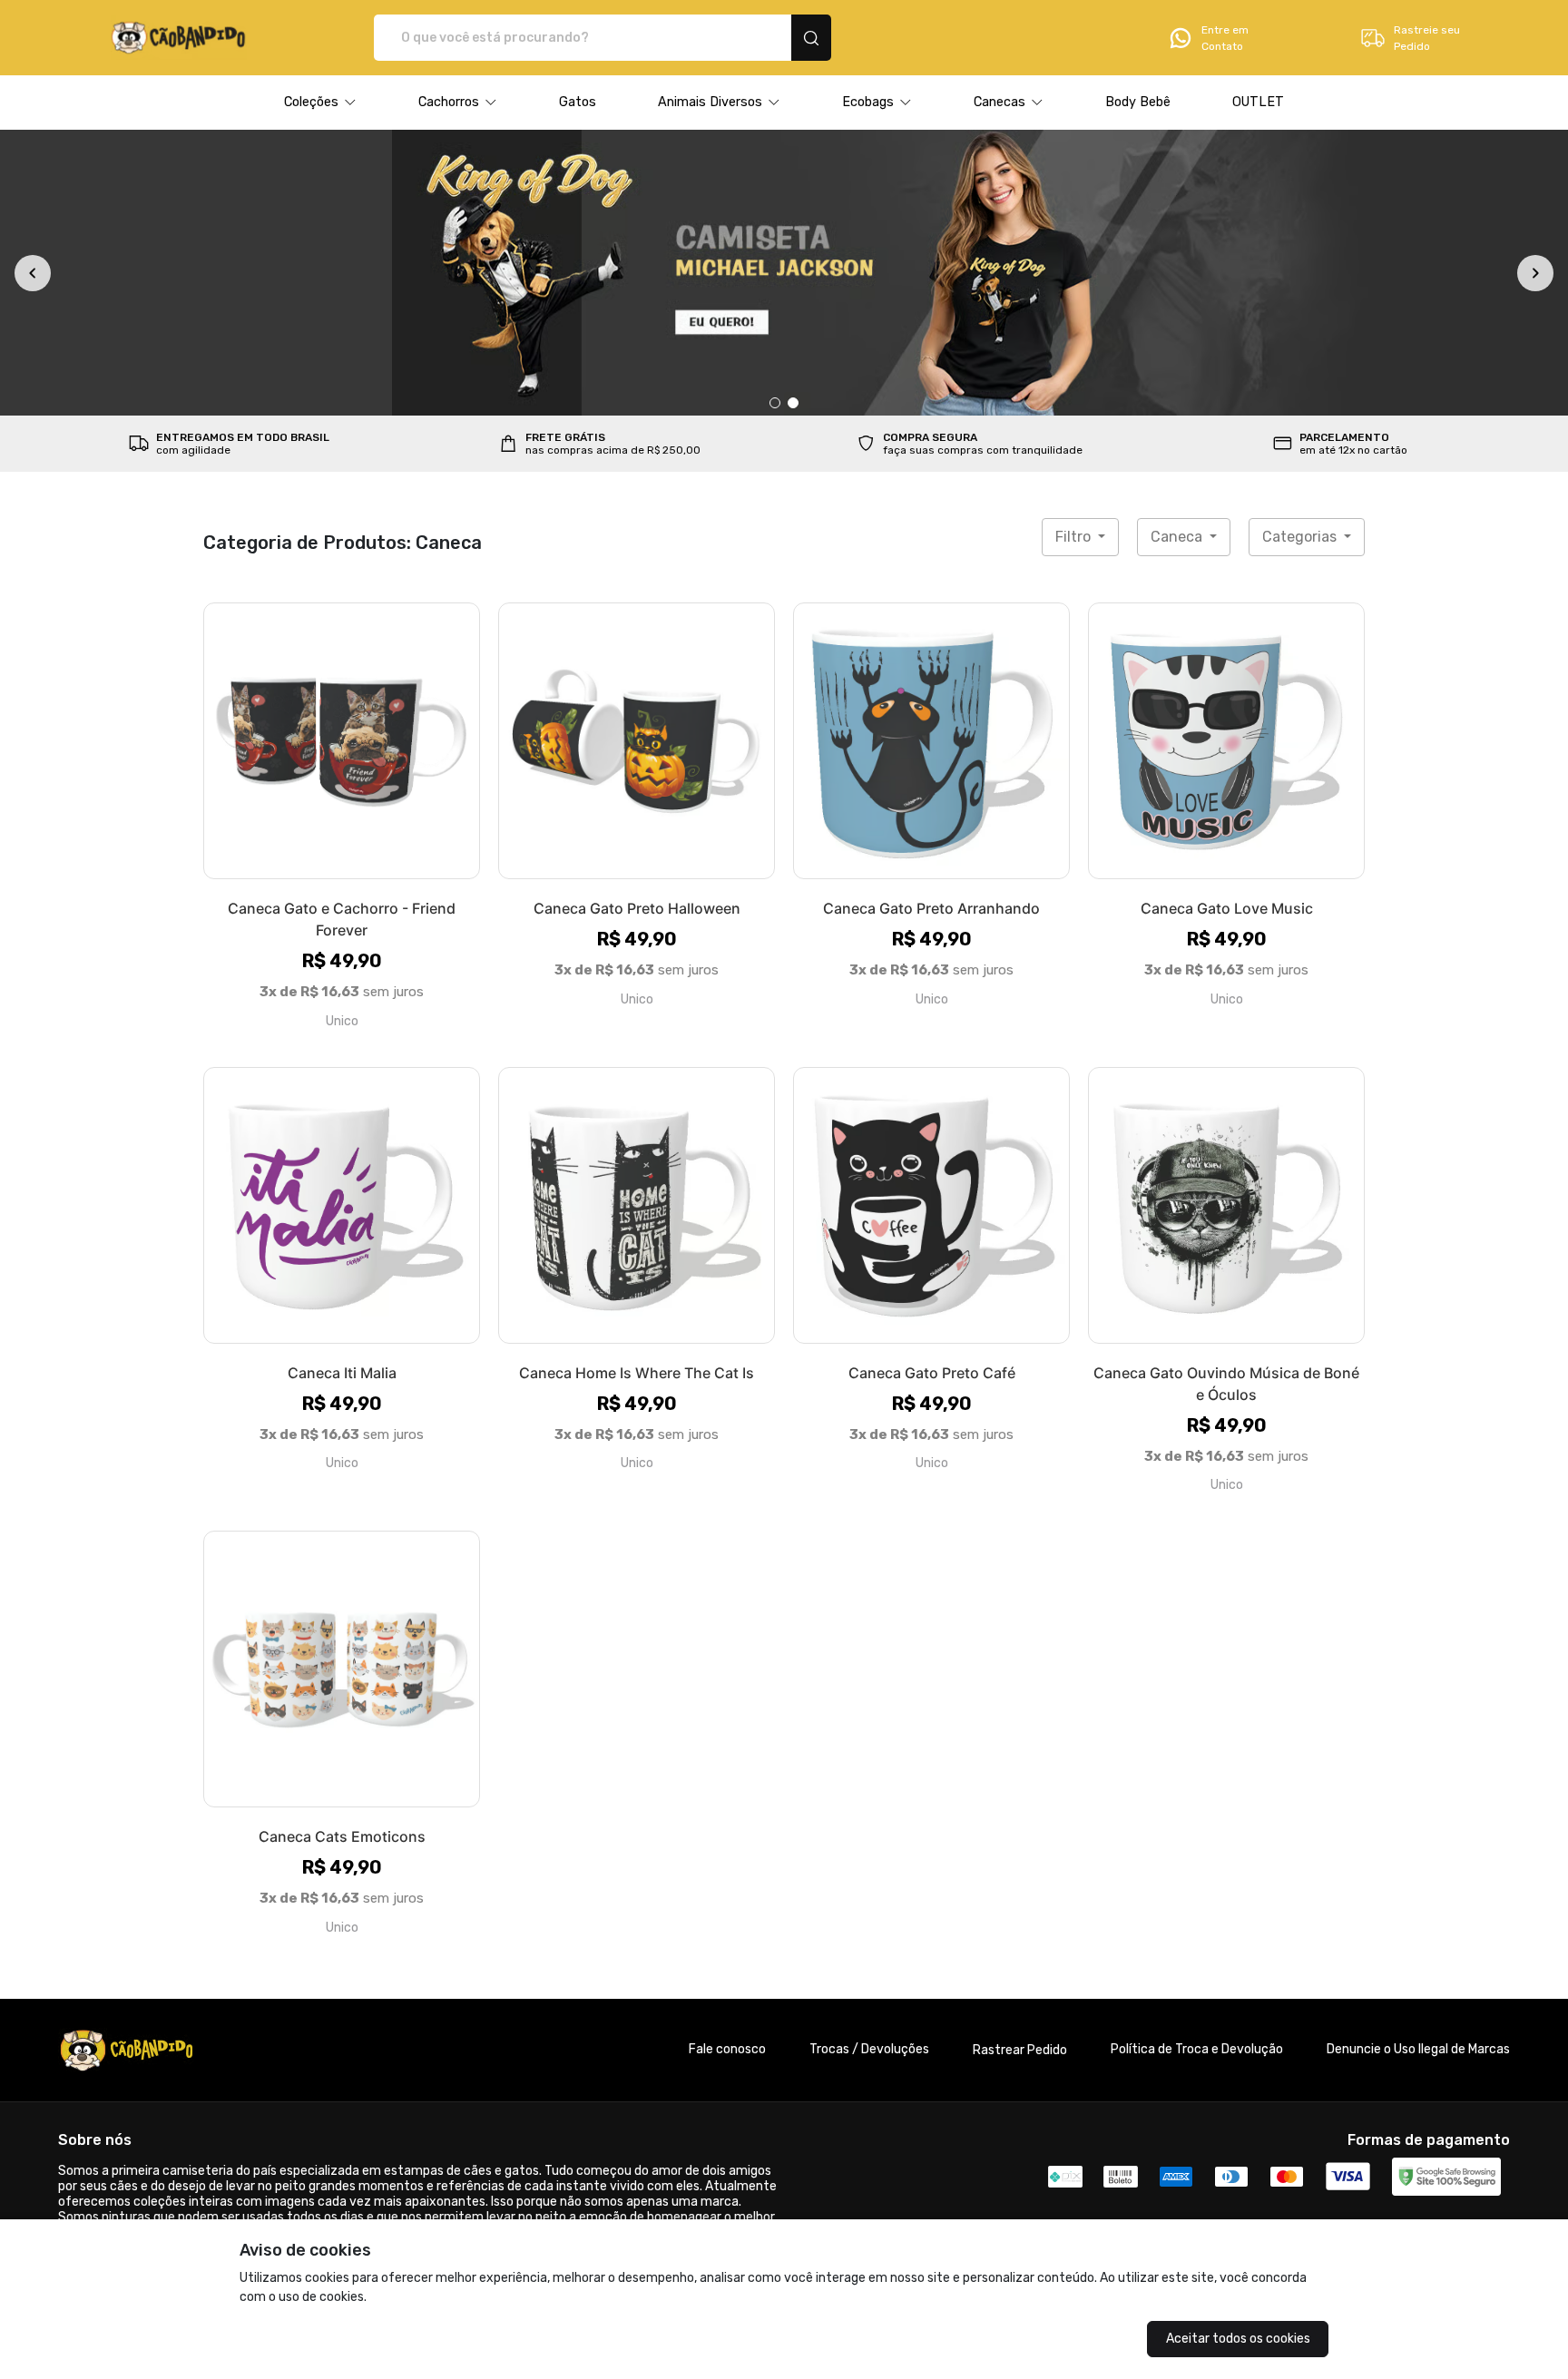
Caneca (1178, 537)
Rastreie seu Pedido (1427, 38)
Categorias (1301, 537)
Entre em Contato (1225, 38)
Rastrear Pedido (1020, 2050)
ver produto (342, 740)
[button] (320, 103)
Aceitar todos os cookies (1238, 2339)
